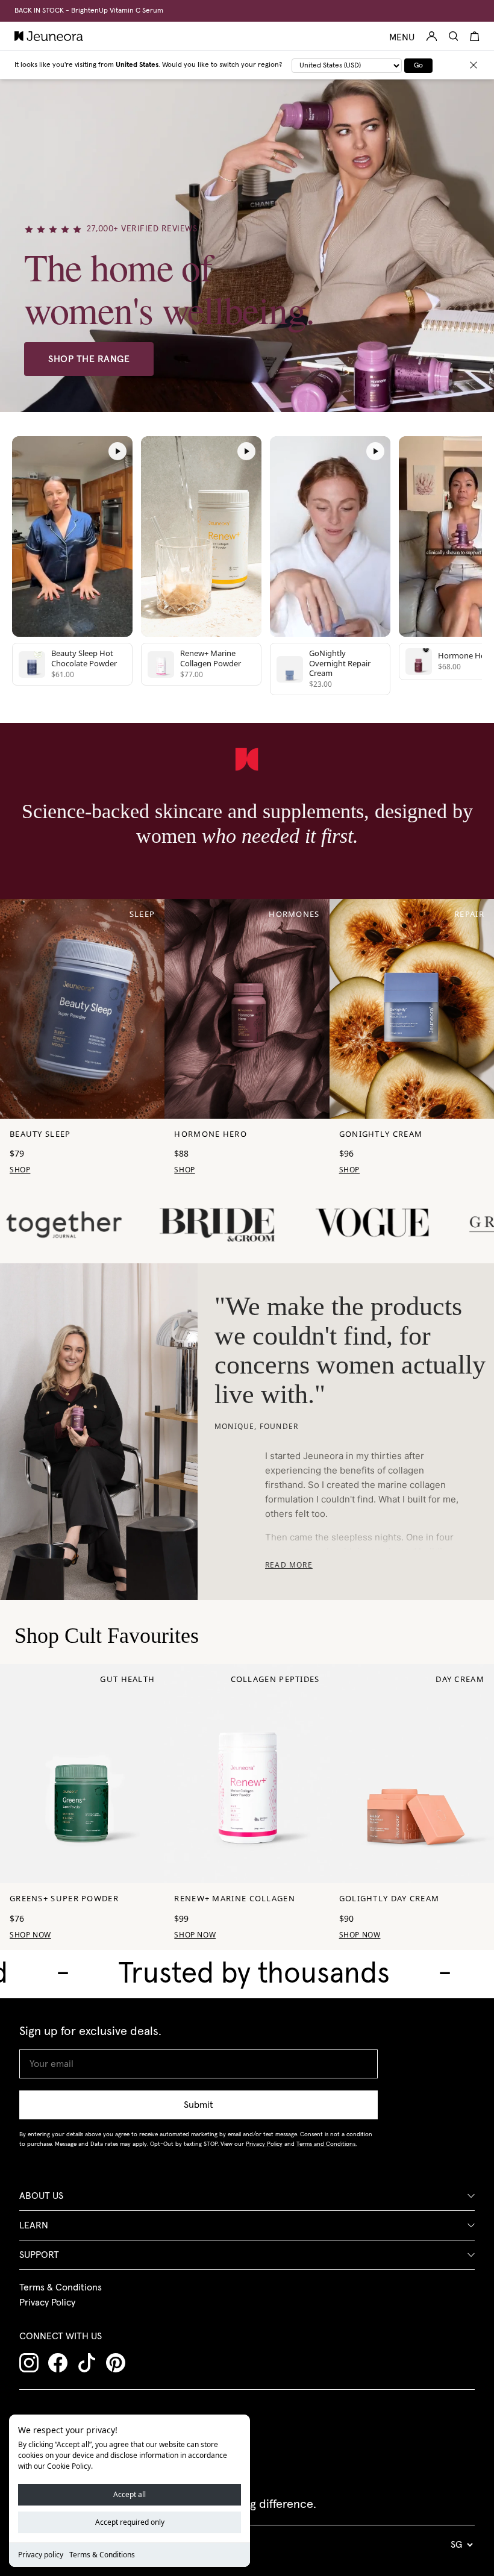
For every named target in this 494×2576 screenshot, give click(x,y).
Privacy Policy (47, 2302)
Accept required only (130, 2522)
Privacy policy (41, 2555)
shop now (195, 1935)
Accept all (130, 2494)
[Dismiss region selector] (474, 65)
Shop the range (89, 359)
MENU (402, 37)
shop (20, 1170)
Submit (199, 2105)
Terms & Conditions (102, 2555)
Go (418, 66)
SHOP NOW (30, 1935)
